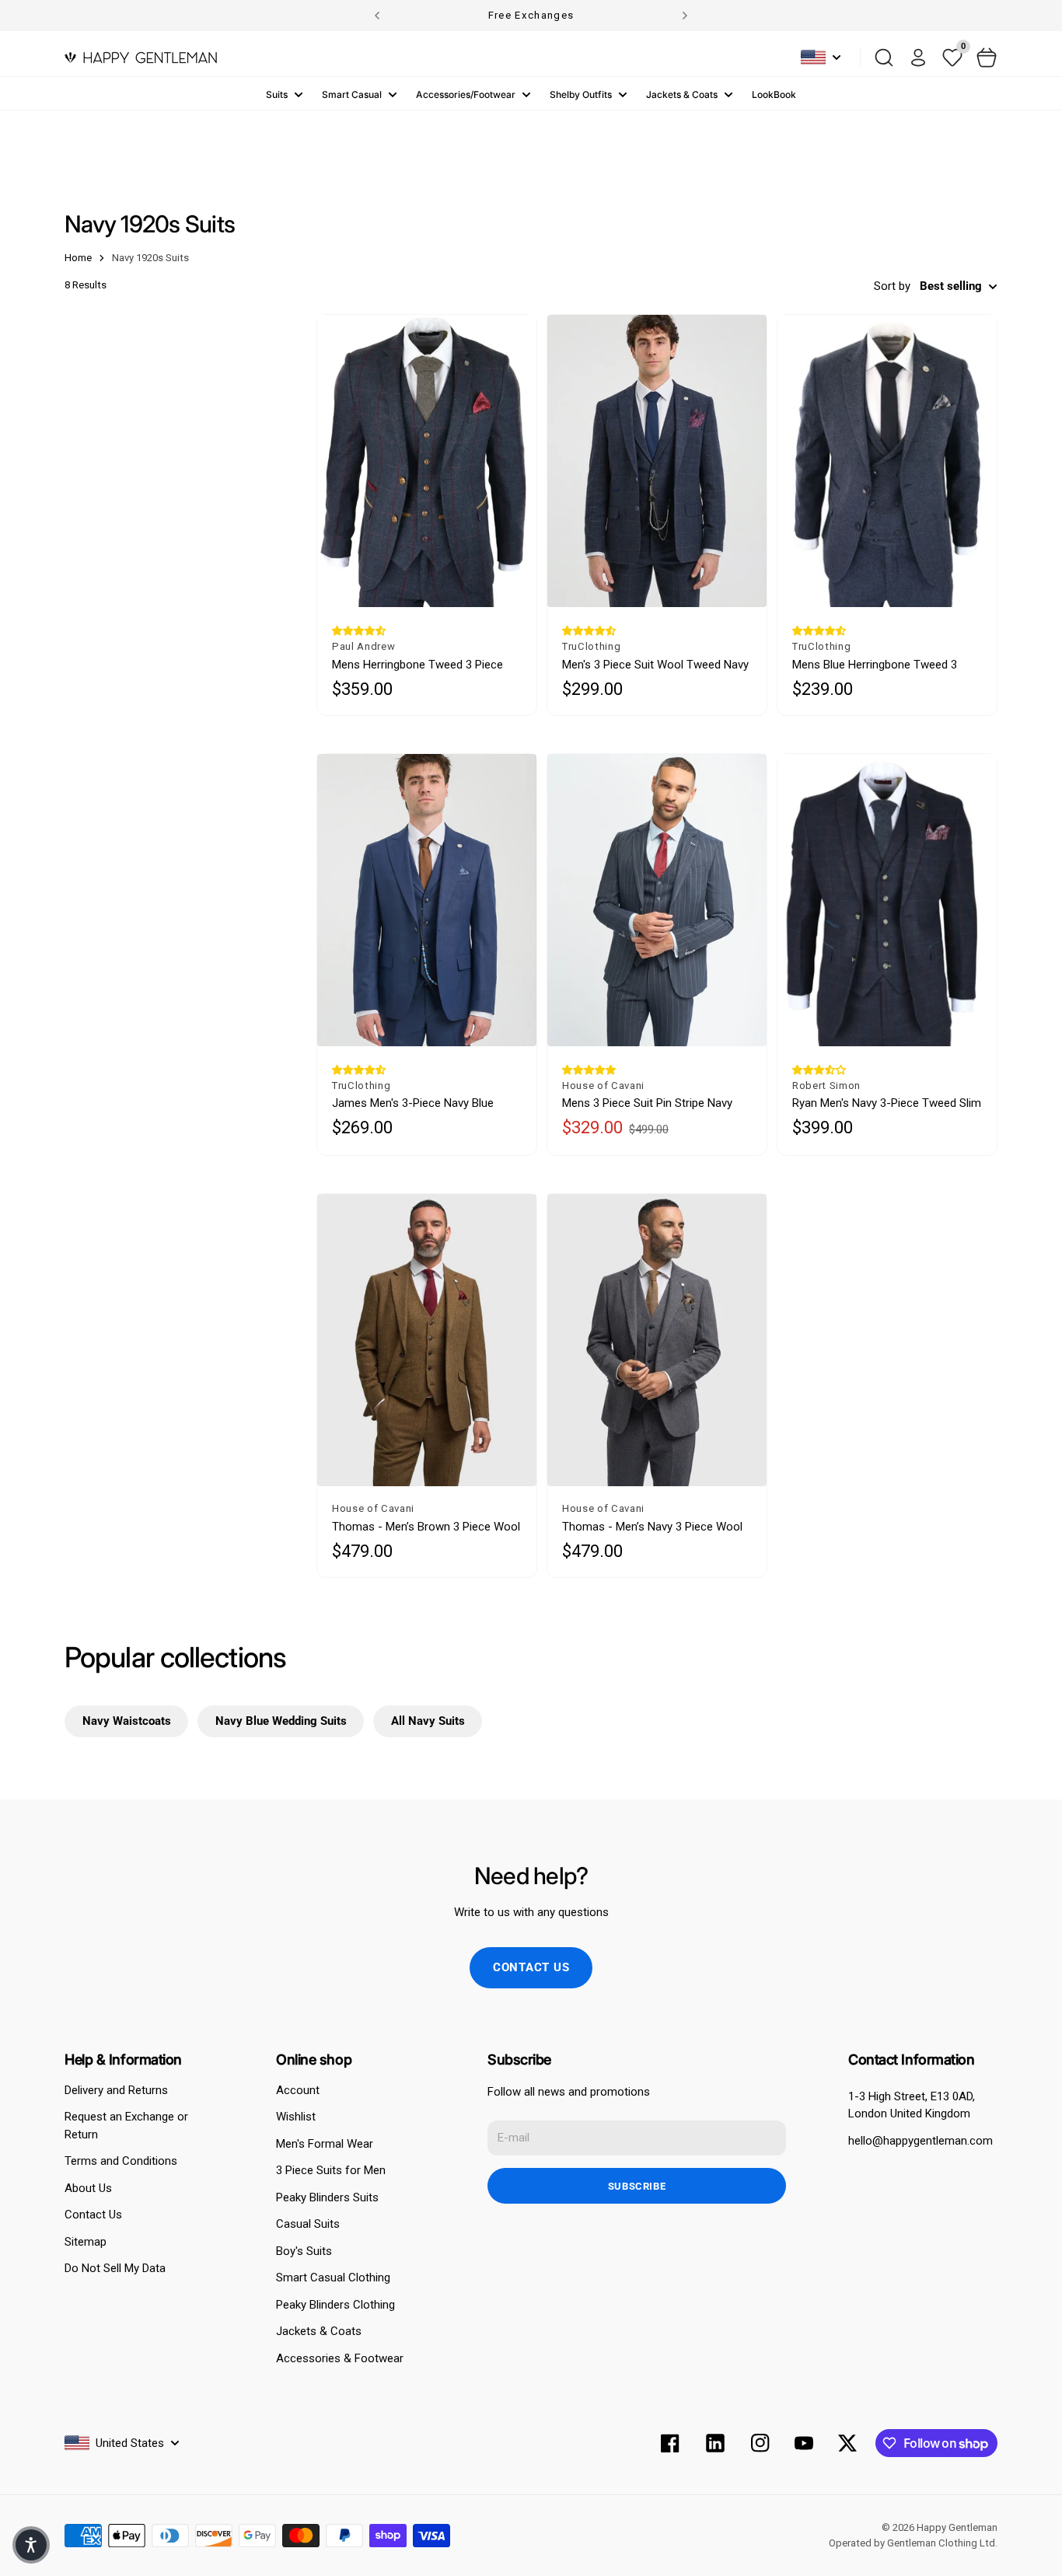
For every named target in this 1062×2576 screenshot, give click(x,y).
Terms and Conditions (121, 2161)
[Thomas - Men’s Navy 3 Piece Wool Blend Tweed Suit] (657, 1340)
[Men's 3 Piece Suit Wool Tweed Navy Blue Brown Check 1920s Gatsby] (657, 461)
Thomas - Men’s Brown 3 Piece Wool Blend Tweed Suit (426, 1527)
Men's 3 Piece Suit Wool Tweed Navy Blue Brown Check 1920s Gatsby (655, 665)
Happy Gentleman (957, 2527)
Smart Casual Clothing (333, 2278)
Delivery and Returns (116, 2090)
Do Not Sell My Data (115, 2268)
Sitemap (86, 2242)
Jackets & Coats (682, 94)
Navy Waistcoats (127, 1721)
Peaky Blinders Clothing (335, 2305)
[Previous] (377, 16)
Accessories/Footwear (466, 94)
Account (298, 2090)
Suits (277, 94)
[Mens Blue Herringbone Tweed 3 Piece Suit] (887, 461)
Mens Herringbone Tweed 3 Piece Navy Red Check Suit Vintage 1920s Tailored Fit (423, 665)
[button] (359, 630)
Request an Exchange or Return (126, 2126)
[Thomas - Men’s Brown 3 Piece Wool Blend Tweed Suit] (427, 1340)
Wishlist (296, 2117)
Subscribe (637, 2186)
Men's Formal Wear (325, 2144)
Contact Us (93, 2215)
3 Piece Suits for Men (331, 2170)
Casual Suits (308, 2224)
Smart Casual (352, 94)
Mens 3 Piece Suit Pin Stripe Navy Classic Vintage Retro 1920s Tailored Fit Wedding (656, 1103)
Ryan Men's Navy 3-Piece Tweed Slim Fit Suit (887, 1103)
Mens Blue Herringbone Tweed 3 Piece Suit (875, 665)
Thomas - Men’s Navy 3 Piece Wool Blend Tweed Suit (652, 1527)
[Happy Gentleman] (141, 58)
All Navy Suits (428, 1721)
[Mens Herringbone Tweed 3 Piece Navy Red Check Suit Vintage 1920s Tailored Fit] (427, 461)
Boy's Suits (304, 2251)
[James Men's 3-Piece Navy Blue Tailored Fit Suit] (427, 900)
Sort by (892, 286)
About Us (88, 2188)
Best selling (951, 286)
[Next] (685, 16)
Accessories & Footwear (340, 2358)
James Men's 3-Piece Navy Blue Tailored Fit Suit (413, 1103)
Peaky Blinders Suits (327, 2197)
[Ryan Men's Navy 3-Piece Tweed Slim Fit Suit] (887, 900)
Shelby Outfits (581, 94)
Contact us (531, 1967)
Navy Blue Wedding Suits (281, 1721)
